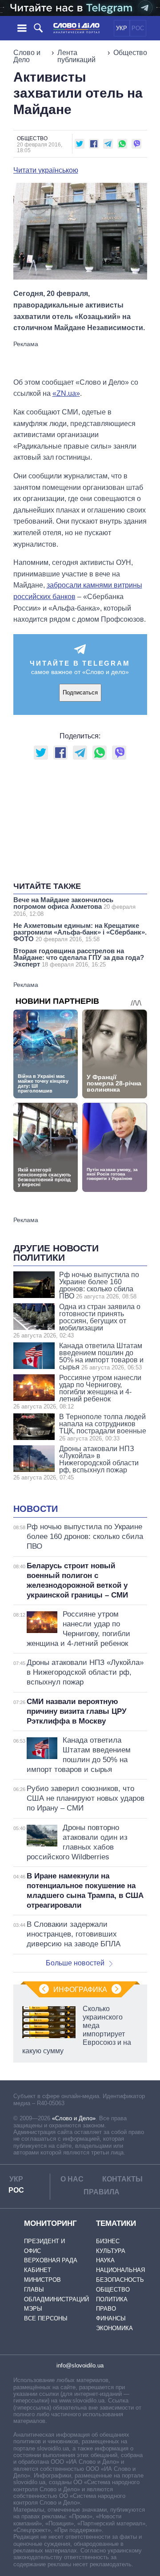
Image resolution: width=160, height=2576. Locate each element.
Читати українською (46, 170)
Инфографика (80, 1990)
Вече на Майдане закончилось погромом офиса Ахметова (74, 907)
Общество (130, 53)
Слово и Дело (27, 56)
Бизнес (108, 2241)
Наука (105, 2260)
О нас (72, 2179)
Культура (111, 2251)
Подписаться (80, 692)
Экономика (114, 2328)
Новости (36, 1509)
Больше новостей (75, 1963)
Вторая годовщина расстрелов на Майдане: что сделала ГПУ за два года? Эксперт (79, 957)
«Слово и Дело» (74, 2118)
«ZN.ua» (66, 393)
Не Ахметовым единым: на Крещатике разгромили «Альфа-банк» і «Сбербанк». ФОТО (80, 932)
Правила (102, 2192)
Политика (112, 2299)
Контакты (122, 2179)
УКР (122, 28)
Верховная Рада (51, 2260)
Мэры (33, 2309)
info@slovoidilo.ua (80, 2365)
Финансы (111, 2318)
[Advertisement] (84, 359)
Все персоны (46, 2318)
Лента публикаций (76, 56)
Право (106, 2309)
